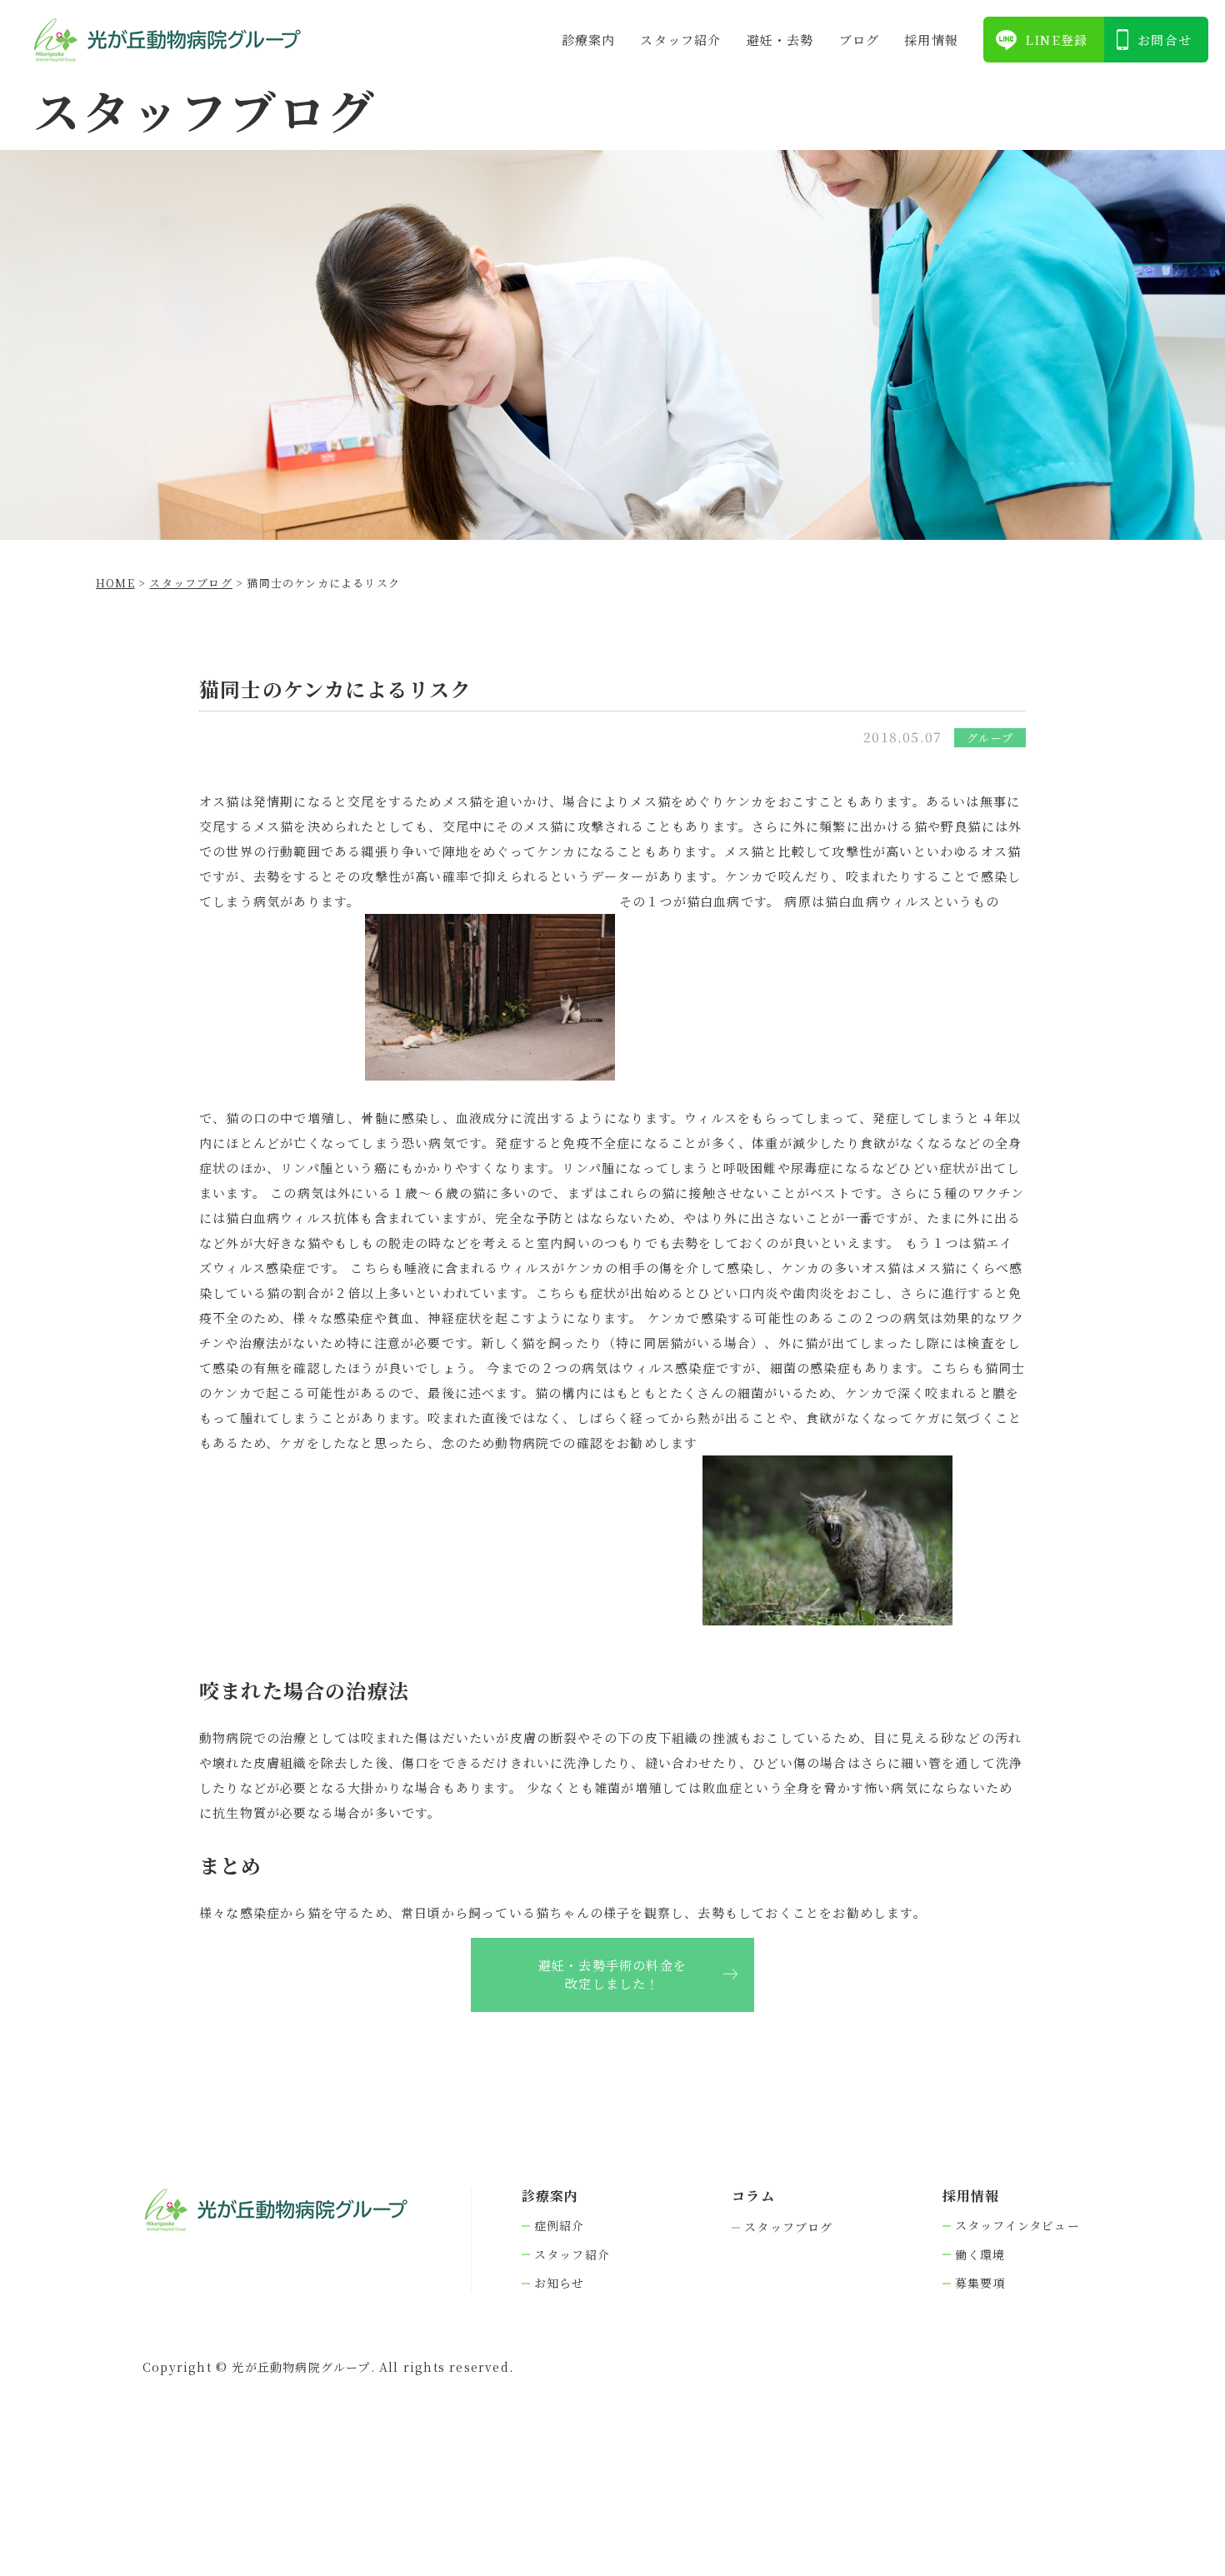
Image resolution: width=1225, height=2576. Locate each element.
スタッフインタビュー (1017, 2226)
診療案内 (589, 40)
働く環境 (980, 2255)
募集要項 (980, 2283)
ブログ (860, 40)
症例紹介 (560, 2226)
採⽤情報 (931, 40)
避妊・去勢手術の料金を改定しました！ (612, 1974)
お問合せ (1165, 40)
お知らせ (560, 2283)
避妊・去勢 (780, 40)
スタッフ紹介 (680, 40)
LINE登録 (1056, 40)
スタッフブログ (788, 2227)
